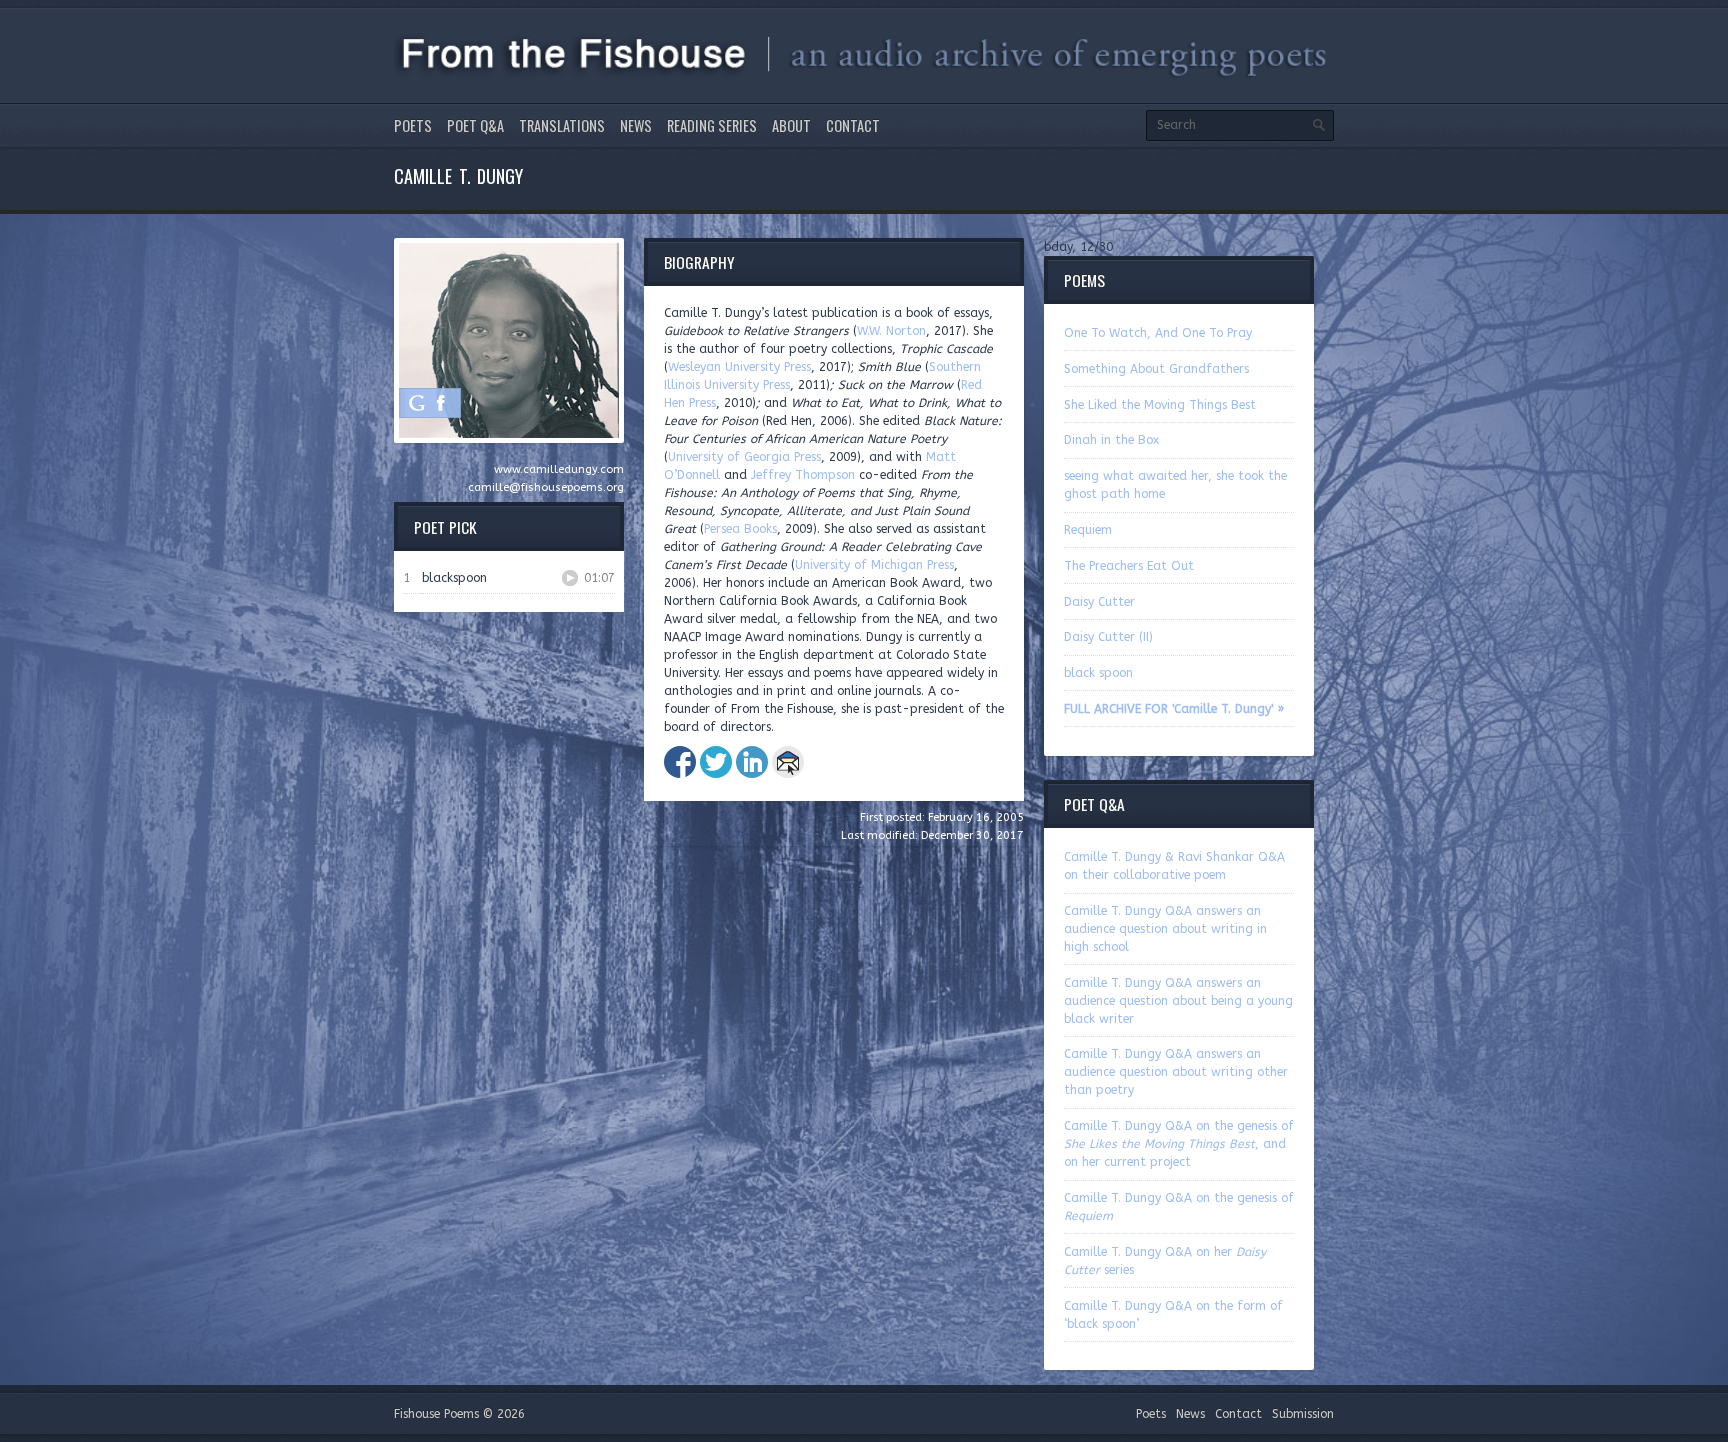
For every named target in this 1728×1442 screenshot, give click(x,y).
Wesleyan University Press (739, 367)
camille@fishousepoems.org (546, 487)
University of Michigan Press (874, 565)
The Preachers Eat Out (1129, 566)
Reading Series (712, 125)
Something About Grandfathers (1156, 369)
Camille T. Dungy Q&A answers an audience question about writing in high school (1165, 929)
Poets (413, 125)
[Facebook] (441, 403)
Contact (853, 125)
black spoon (1098, 673)
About (791, 125)
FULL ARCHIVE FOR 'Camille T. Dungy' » (1174, 709)
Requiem (1088, 530)
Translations (562, 125)
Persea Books (740, 529)
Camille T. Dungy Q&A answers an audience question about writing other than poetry (1176, 1072)
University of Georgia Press (744, 457)
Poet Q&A (475, 125)
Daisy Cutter (1099, 602)
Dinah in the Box (1111, 440)
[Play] (570, 578)
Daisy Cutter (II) (1108, 637)
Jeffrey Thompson (803, 475)
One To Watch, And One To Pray (1158, 333)
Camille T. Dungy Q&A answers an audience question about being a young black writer (1178, 1001)
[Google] (417, 403)
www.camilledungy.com (559, 469)
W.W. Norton (891, 331)
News (636, 125)
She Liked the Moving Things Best (1160, 405)
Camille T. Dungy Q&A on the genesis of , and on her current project (1179, 1144)
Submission (1303, 1414)
